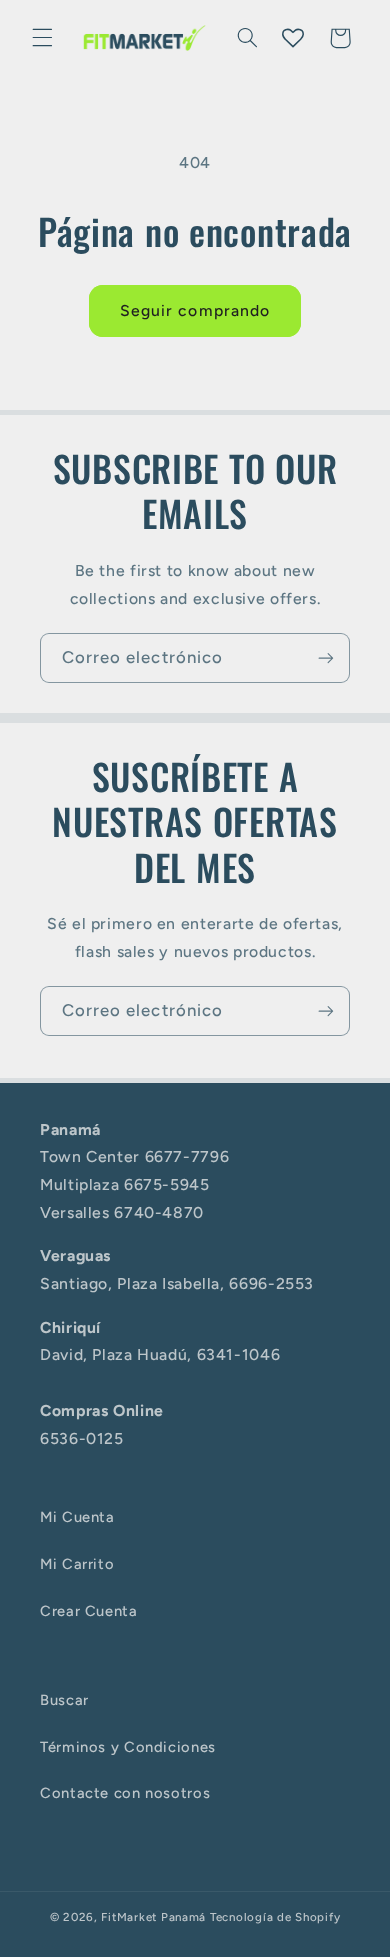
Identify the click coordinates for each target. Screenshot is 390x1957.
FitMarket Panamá (153, 1917)
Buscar (64, 1700)
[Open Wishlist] (293, 38)
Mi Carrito (77, 1564)
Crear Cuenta (89, 1611)
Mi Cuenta (77, 1517)
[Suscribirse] (326, 657)
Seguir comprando (195, 310)
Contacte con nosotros (125, 1793)
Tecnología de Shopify (275, 1917)
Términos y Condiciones (128, 1747)
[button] (42, 38)
